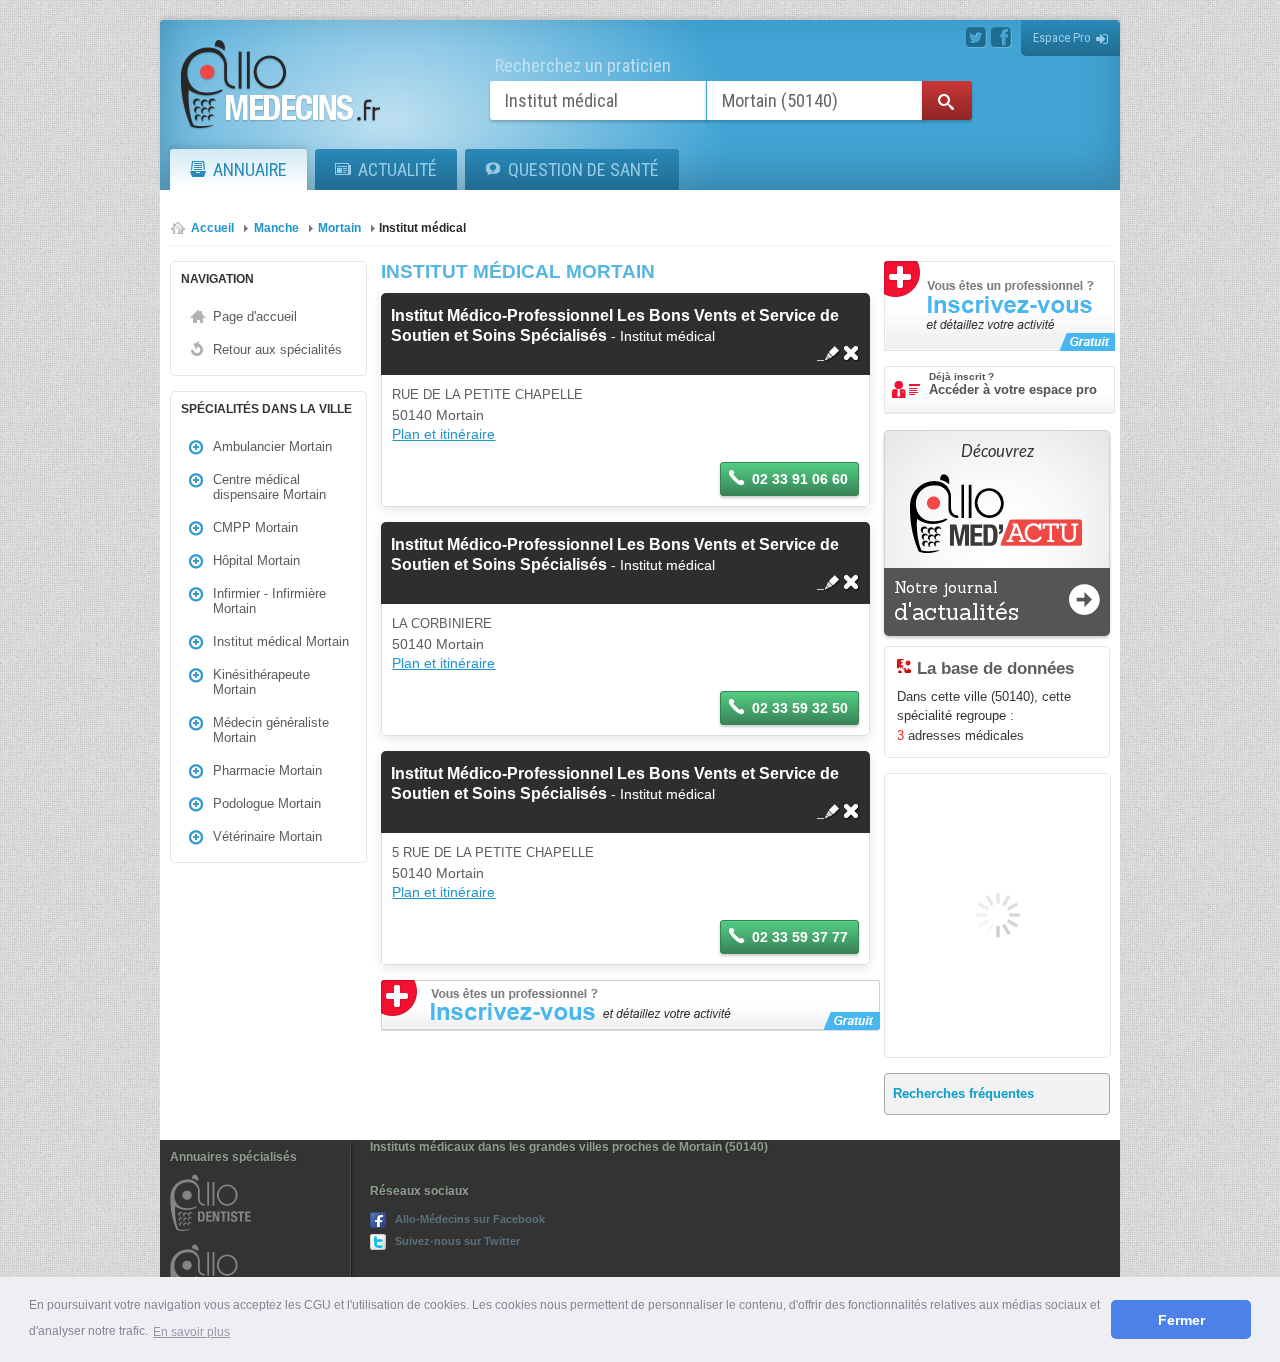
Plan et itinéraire (443, 434)
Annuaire (250, 169)
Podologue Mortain (267, 803)
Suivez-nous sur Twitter (457, 1241)
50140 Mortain (438, 415)
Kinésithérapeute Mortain (261, 682)
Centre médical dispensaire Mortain (269, 487)
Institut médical (422, 228)
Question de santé (583, 169)
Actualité (397, 169)
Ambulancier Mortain (272, 446)
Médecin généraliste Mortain (271, 730)
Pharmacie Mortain (267, 770)
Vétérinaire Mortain (267, 836)
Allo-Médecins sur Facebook (470, 1219)
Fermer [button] (1181, 1320)
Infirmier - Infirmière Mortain (269, 601)
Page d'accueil (255, 316)
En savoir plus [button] (191, 1332)
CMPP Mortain (255, 527)
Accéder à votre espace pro (1013, 384)
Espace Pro (1062, 37)
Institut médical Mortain (281, 641)
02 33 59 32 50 (800, 708)
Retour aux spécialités (277, 349)
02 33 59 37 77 (800, 937)
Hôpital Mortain (256, 560)
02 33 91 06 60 (800, 479)
